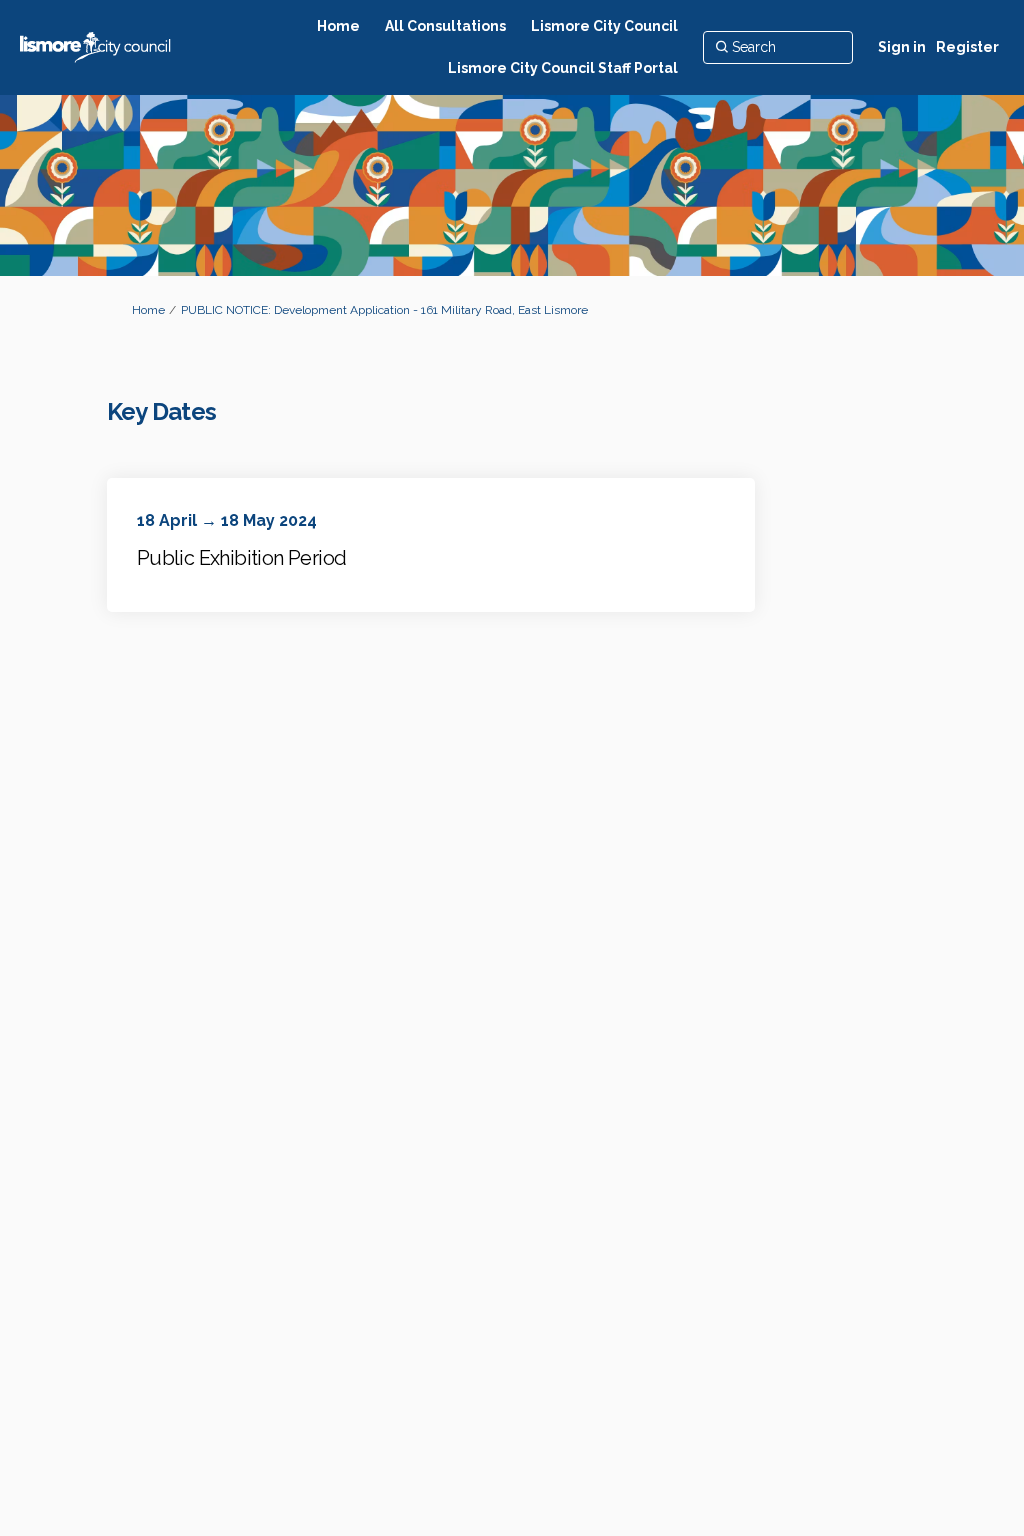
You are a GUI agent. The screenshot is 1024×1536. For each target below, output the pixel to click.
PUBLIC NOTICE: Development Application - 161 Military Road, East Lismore (384, 310)
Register (967, 47)
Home (148, 310)
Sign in (902, 47)
